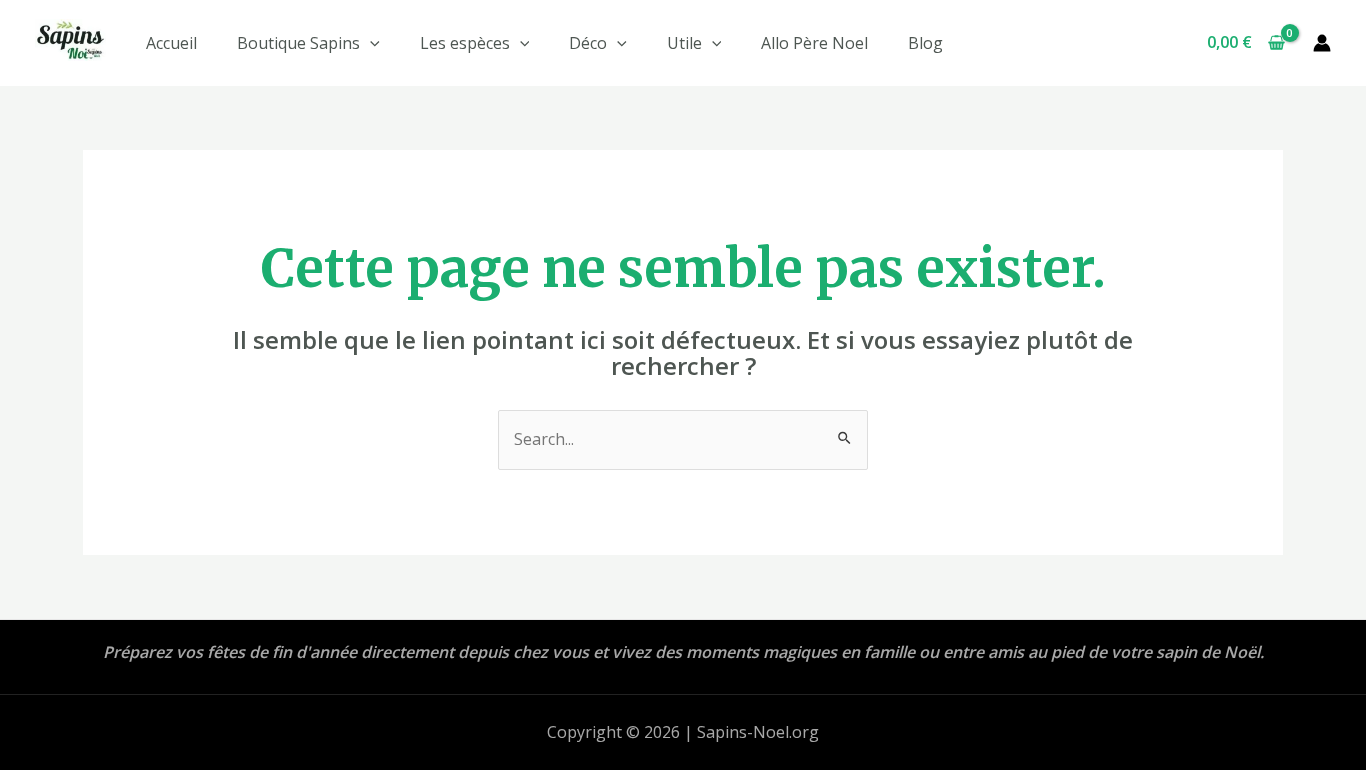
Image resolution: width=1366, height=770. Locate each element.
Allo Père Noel (814, 43)
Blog (925, 43)
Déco (588, 43)
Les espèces (465, 43)
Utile (684, 43)
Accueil (171, 43)
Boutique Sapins (298, 43)
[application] (370, 43)
